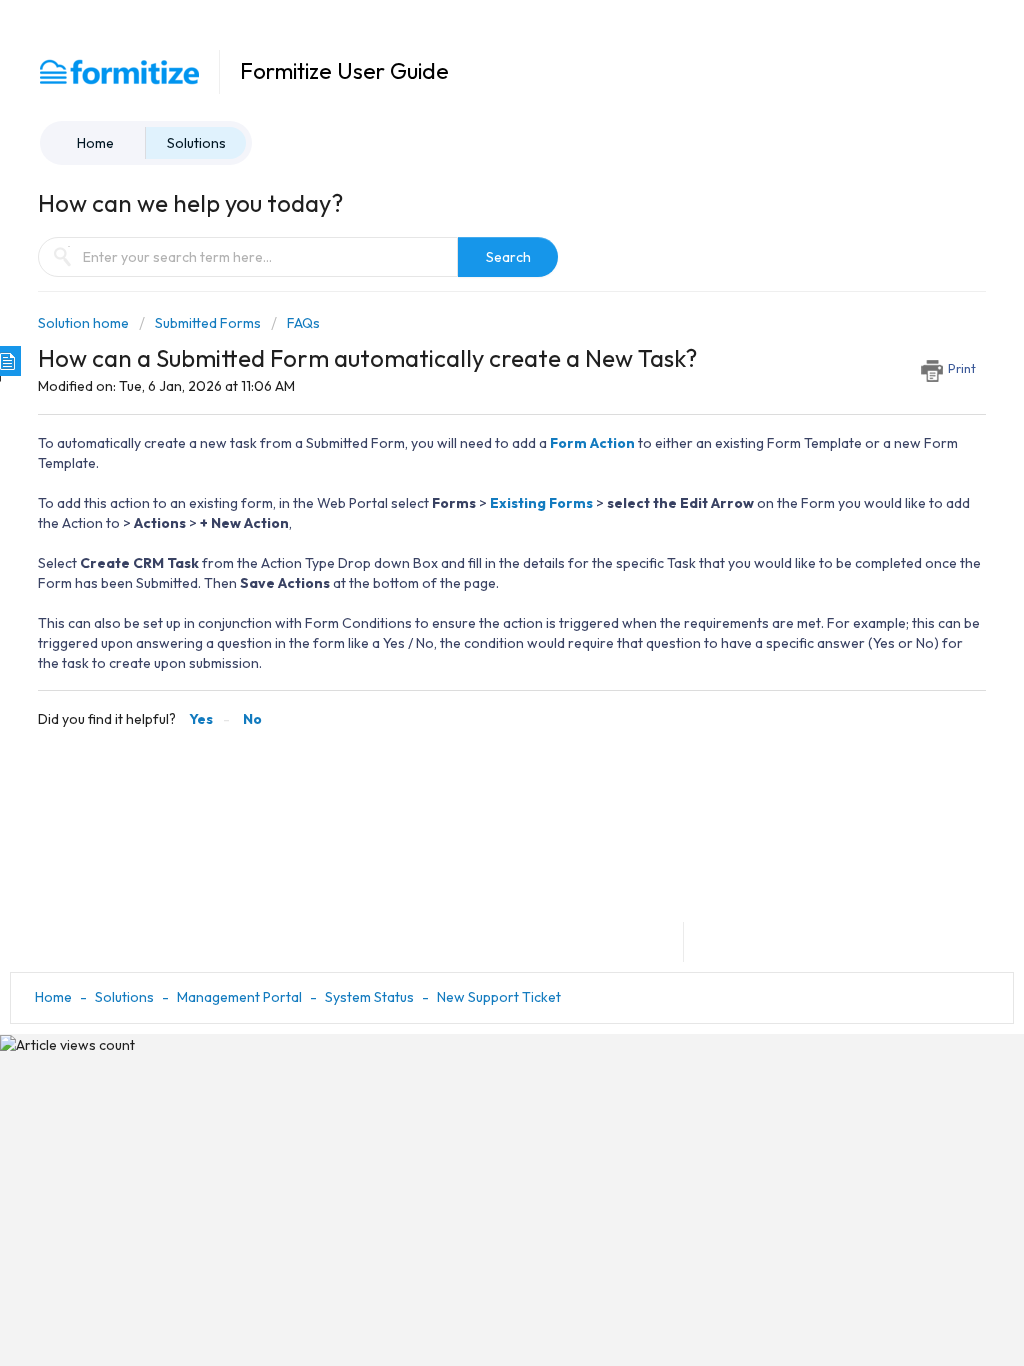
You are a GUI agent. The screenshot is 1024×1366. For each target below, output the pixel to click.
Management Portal (239, 997)
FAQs (303, 323)
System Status (369, 997)
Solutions (196, 143)
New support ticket (499, 997)
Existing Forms (541, 503)
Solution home (85, 323)
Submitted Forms (208, 323)
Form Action (592, 443)
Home (95, 143)
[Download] (475, 425)
